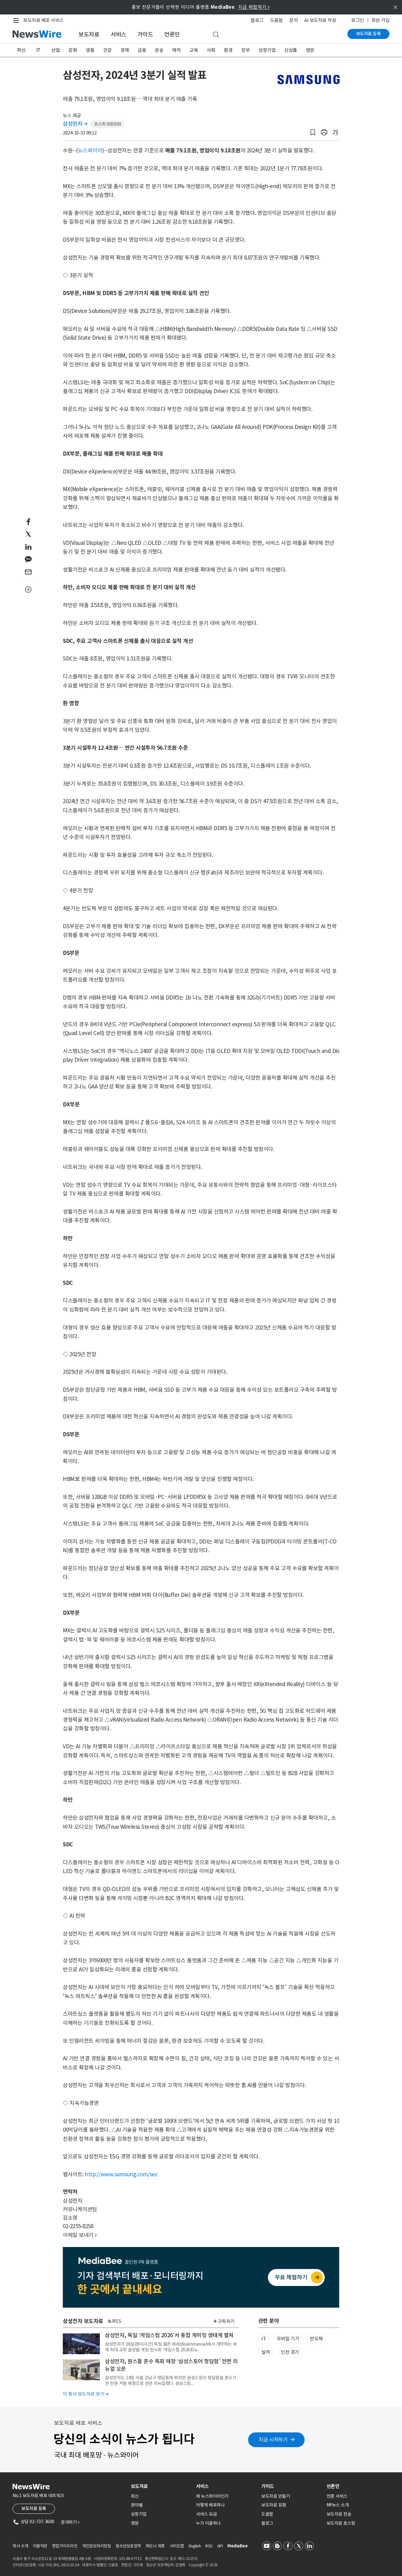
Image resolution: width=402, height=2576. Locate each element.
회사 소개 (20, 2546)
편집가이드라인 (65, 2546)
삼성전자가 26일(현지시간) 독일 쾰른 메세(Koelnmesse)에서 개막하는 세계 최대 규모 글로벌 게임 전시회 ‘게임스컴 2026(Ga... (171, 2347)
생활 (90, 50)
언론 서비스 (337, 2496)
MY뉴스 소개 (338, 2505)
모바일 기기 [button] (288, 2339)
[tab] (161, 2486)
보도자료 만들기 (276, 2496)
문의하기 (70, 2522)
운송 (159, 50)
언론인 (172, 34)
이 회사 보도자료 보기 (86, 2394)
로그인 (358, 20)
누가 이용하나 (208, 2523)
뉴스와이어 (90, 151)
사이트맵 (177, 2546)
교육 (194, 50)
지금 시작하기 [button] (273, 2440)
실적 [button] (266, 2352)
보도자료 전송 (339, 2514)
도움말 (277, 20)
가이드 (145, 34)
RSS (117, 2321)
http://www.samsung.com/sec (121, 2174)
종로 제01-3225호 (183, 2559)
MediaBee (237, 2546)
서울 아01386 (48, 2565)
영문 (310, 50)
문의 (293, 20)
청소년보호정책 (128, 2546)
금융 (142, 50)
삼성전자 (75, 124)
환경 (228, 50)
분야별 (137, 2505)
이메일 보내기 (80, 2235)
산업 (55, 50)
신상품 (291, 50)
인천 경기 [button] (290, 2352)
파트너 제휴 (155, 2546)
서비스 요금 (206, 2514)
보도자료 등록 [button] (34, 2508)
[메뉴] (17, 20)
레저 (176, 50)
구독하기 (226, 2321)
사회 (211, 50)
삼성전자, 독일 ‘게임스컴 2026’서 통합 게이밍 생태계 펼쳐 (169, 2335)
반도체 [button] (316, 2339)
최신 (21, 50)
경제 (125, 50)
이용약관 (40, 2546)
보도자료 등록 (369, 34)
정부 (245, 50)
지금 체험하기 (254, 7)
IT (38, 50)
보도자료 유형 (274, 2505)
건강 (107, 50)
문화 (73, 50)
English (195, 2546)
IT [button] (263, 2339)
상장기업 (267, 50)
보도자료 (89, 34)
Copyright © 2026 (203, 2565)
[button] (313, 132)
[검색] (216, 35)
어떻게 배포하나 (210, 2505)
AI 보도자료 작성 (320, 20)
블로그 (257, 20)
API (220, 2546)
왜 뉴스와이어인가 (212, 2496)
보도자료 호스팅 (341, 2523)
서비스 (118, 34)
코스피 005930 (107, 124)
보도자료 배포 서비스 (43, 20)
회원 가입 (381, 20)
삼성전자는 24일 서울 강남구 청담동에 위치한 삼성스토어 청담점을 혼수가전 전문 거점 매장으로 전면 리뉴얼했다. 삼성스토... (171, 2381)
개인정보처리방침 (96, 2546)
